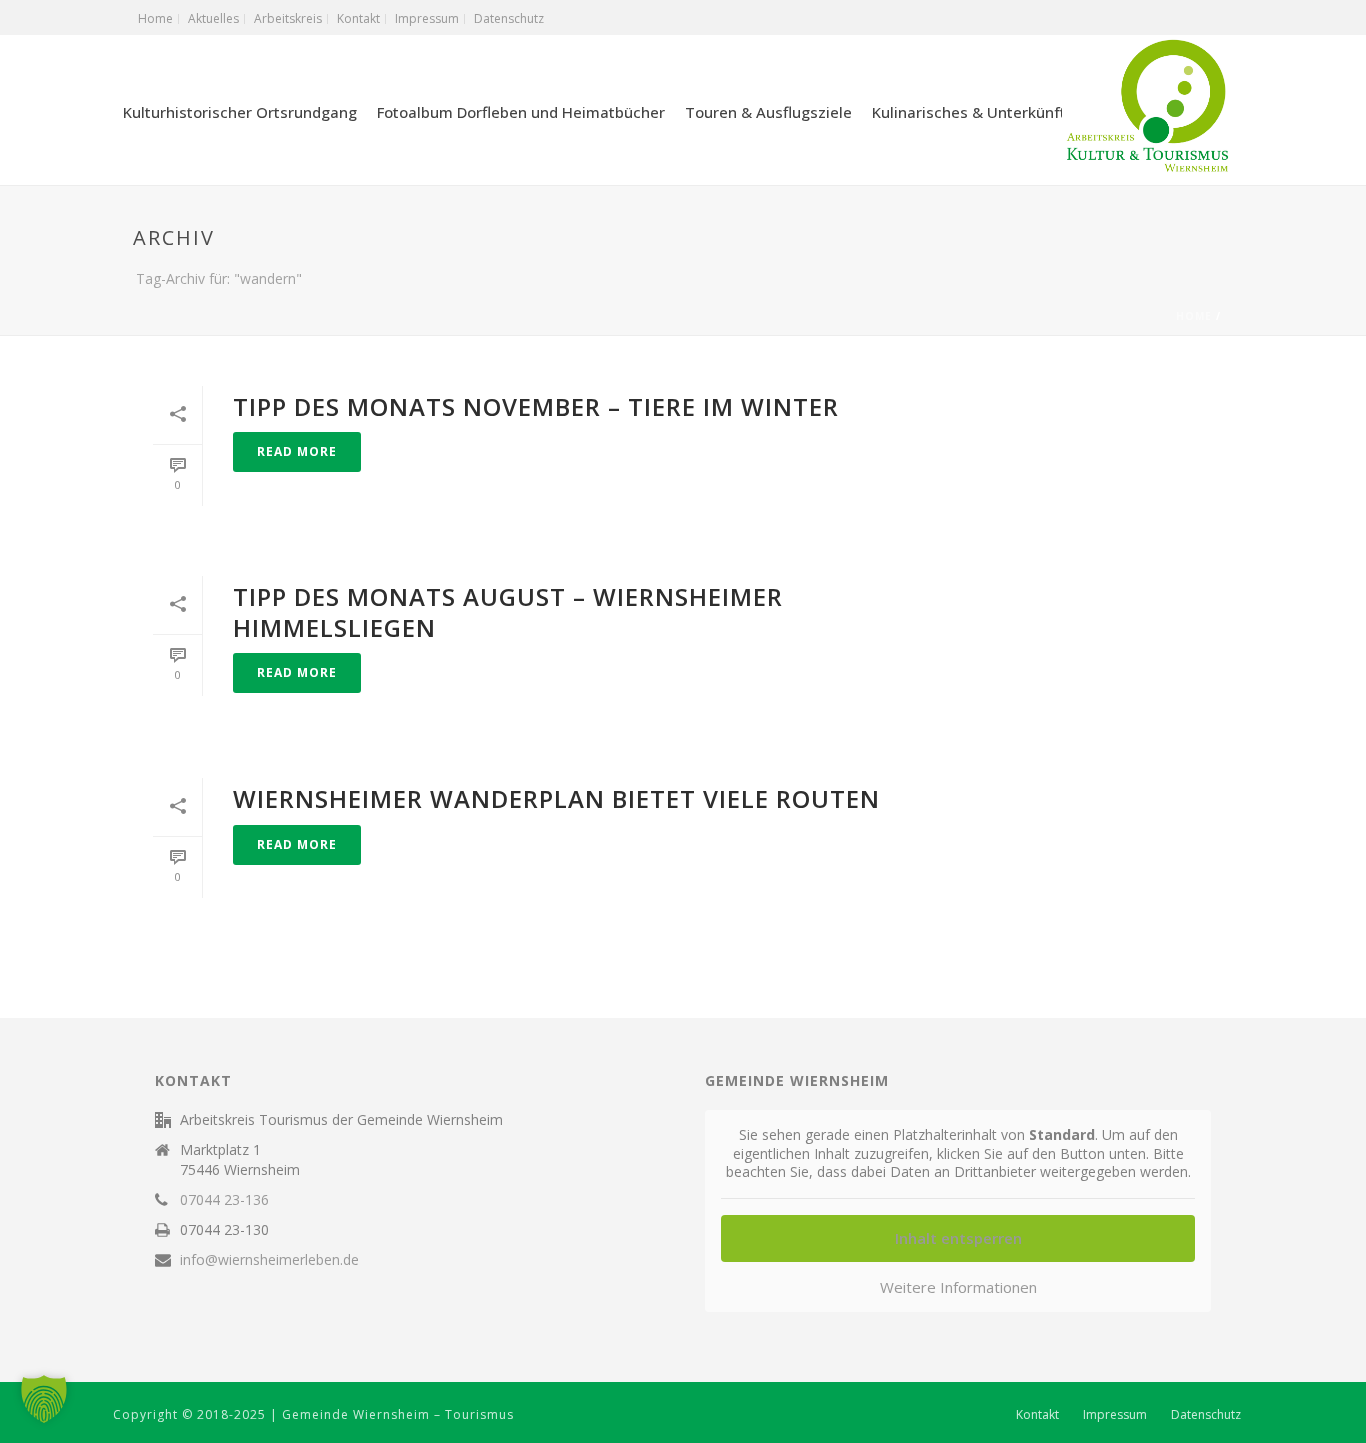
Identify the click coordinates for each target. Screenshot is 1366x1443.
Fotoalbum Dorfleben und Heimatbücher (521, 112)
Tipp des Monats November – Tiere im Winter (536, 406)
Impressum (1115, 1415)
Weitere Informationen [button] (958, 1287)
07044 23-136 (224, 1200)
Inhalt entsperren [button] (958, 1238)
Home (1194, 316)
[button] (44, 1399)
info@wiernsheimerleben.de (269, 1260)
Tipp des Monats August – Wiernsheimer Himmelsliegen (508, 612)
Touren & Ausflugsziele (768, 112)
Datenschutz (1206, 1415)
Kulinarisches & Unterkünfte (973, 112)
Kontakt (1037, 1415)
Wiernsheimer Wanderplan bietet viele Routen (556, 798)
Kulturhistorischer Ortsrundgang (240, 112)
